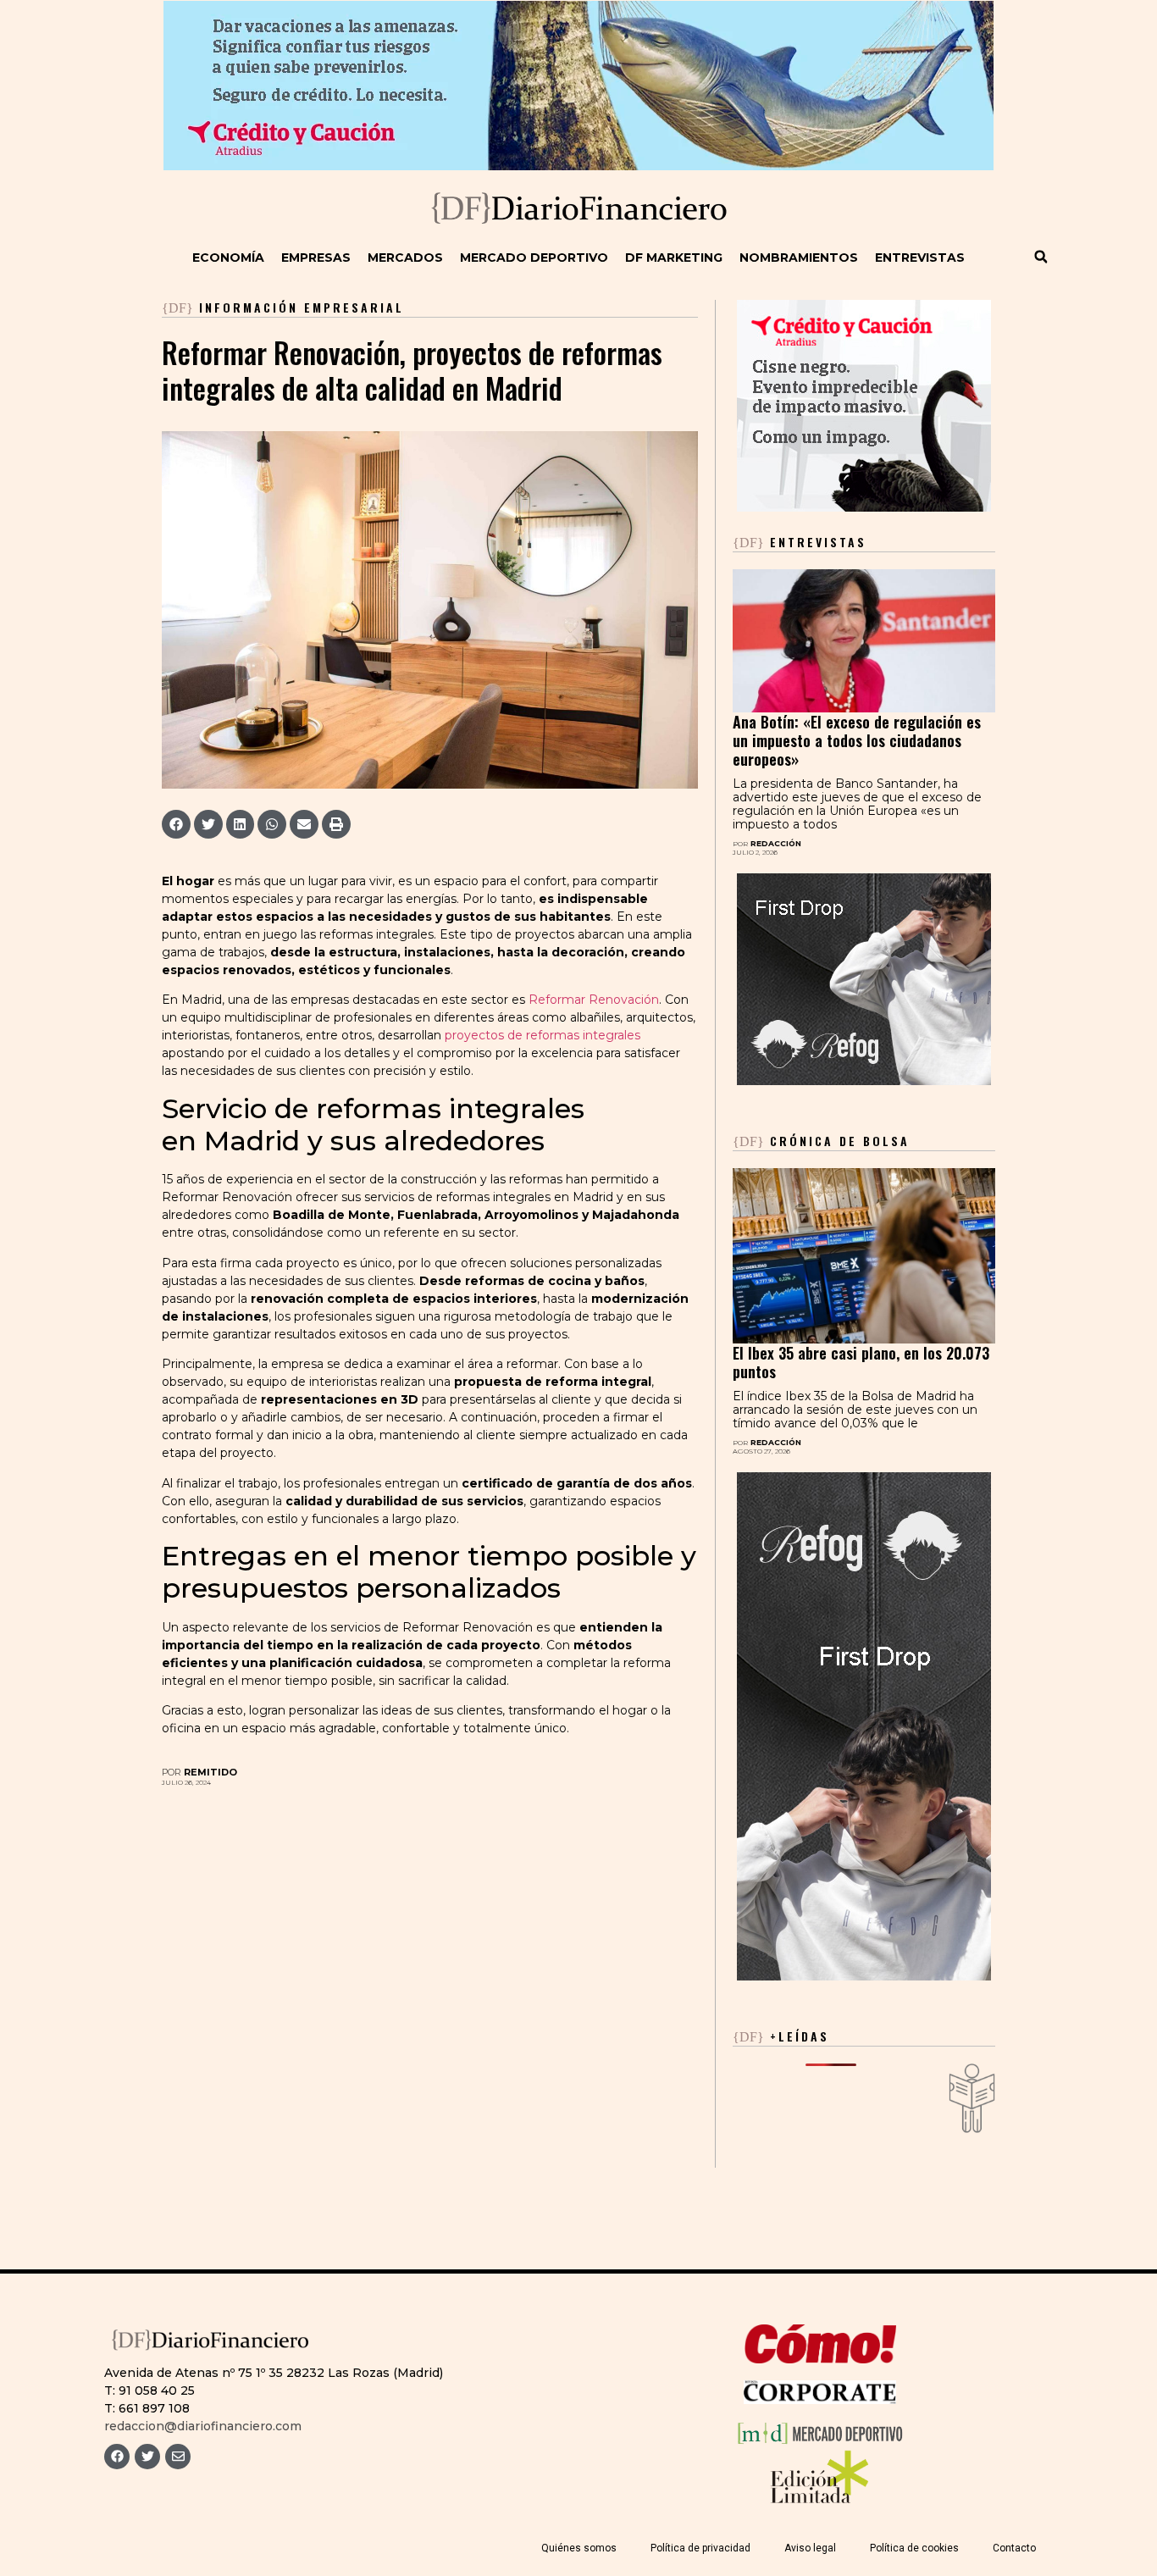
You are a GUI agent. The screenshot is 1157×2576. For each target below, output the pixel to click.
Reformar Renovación (594, 1000)
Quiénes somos (579, 2548)
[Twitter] (147, 2457)
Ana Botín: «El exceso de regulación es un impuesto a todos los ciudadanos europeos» (857, 740)
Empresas (316, 258)
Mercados (405, 258)
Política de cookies (914, 2548)
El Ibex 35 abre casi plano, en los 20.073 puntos (861, 1362)
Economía (228, 258)
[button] (1041, 257)
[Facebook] (117, 2457)
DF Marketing (674, 258)
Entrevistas (920, 258)
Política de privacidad (700, 2548)
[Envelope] (178, 2457)
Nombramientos (799, 258)
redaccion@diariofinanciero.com (203, 2426)
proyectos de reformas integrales (543, 1035)
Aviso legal (810, 2548)
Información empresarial (302, 307)
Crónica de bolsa (821, 1141)
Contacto (1014, 2548)
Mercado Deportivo (534, 258)
